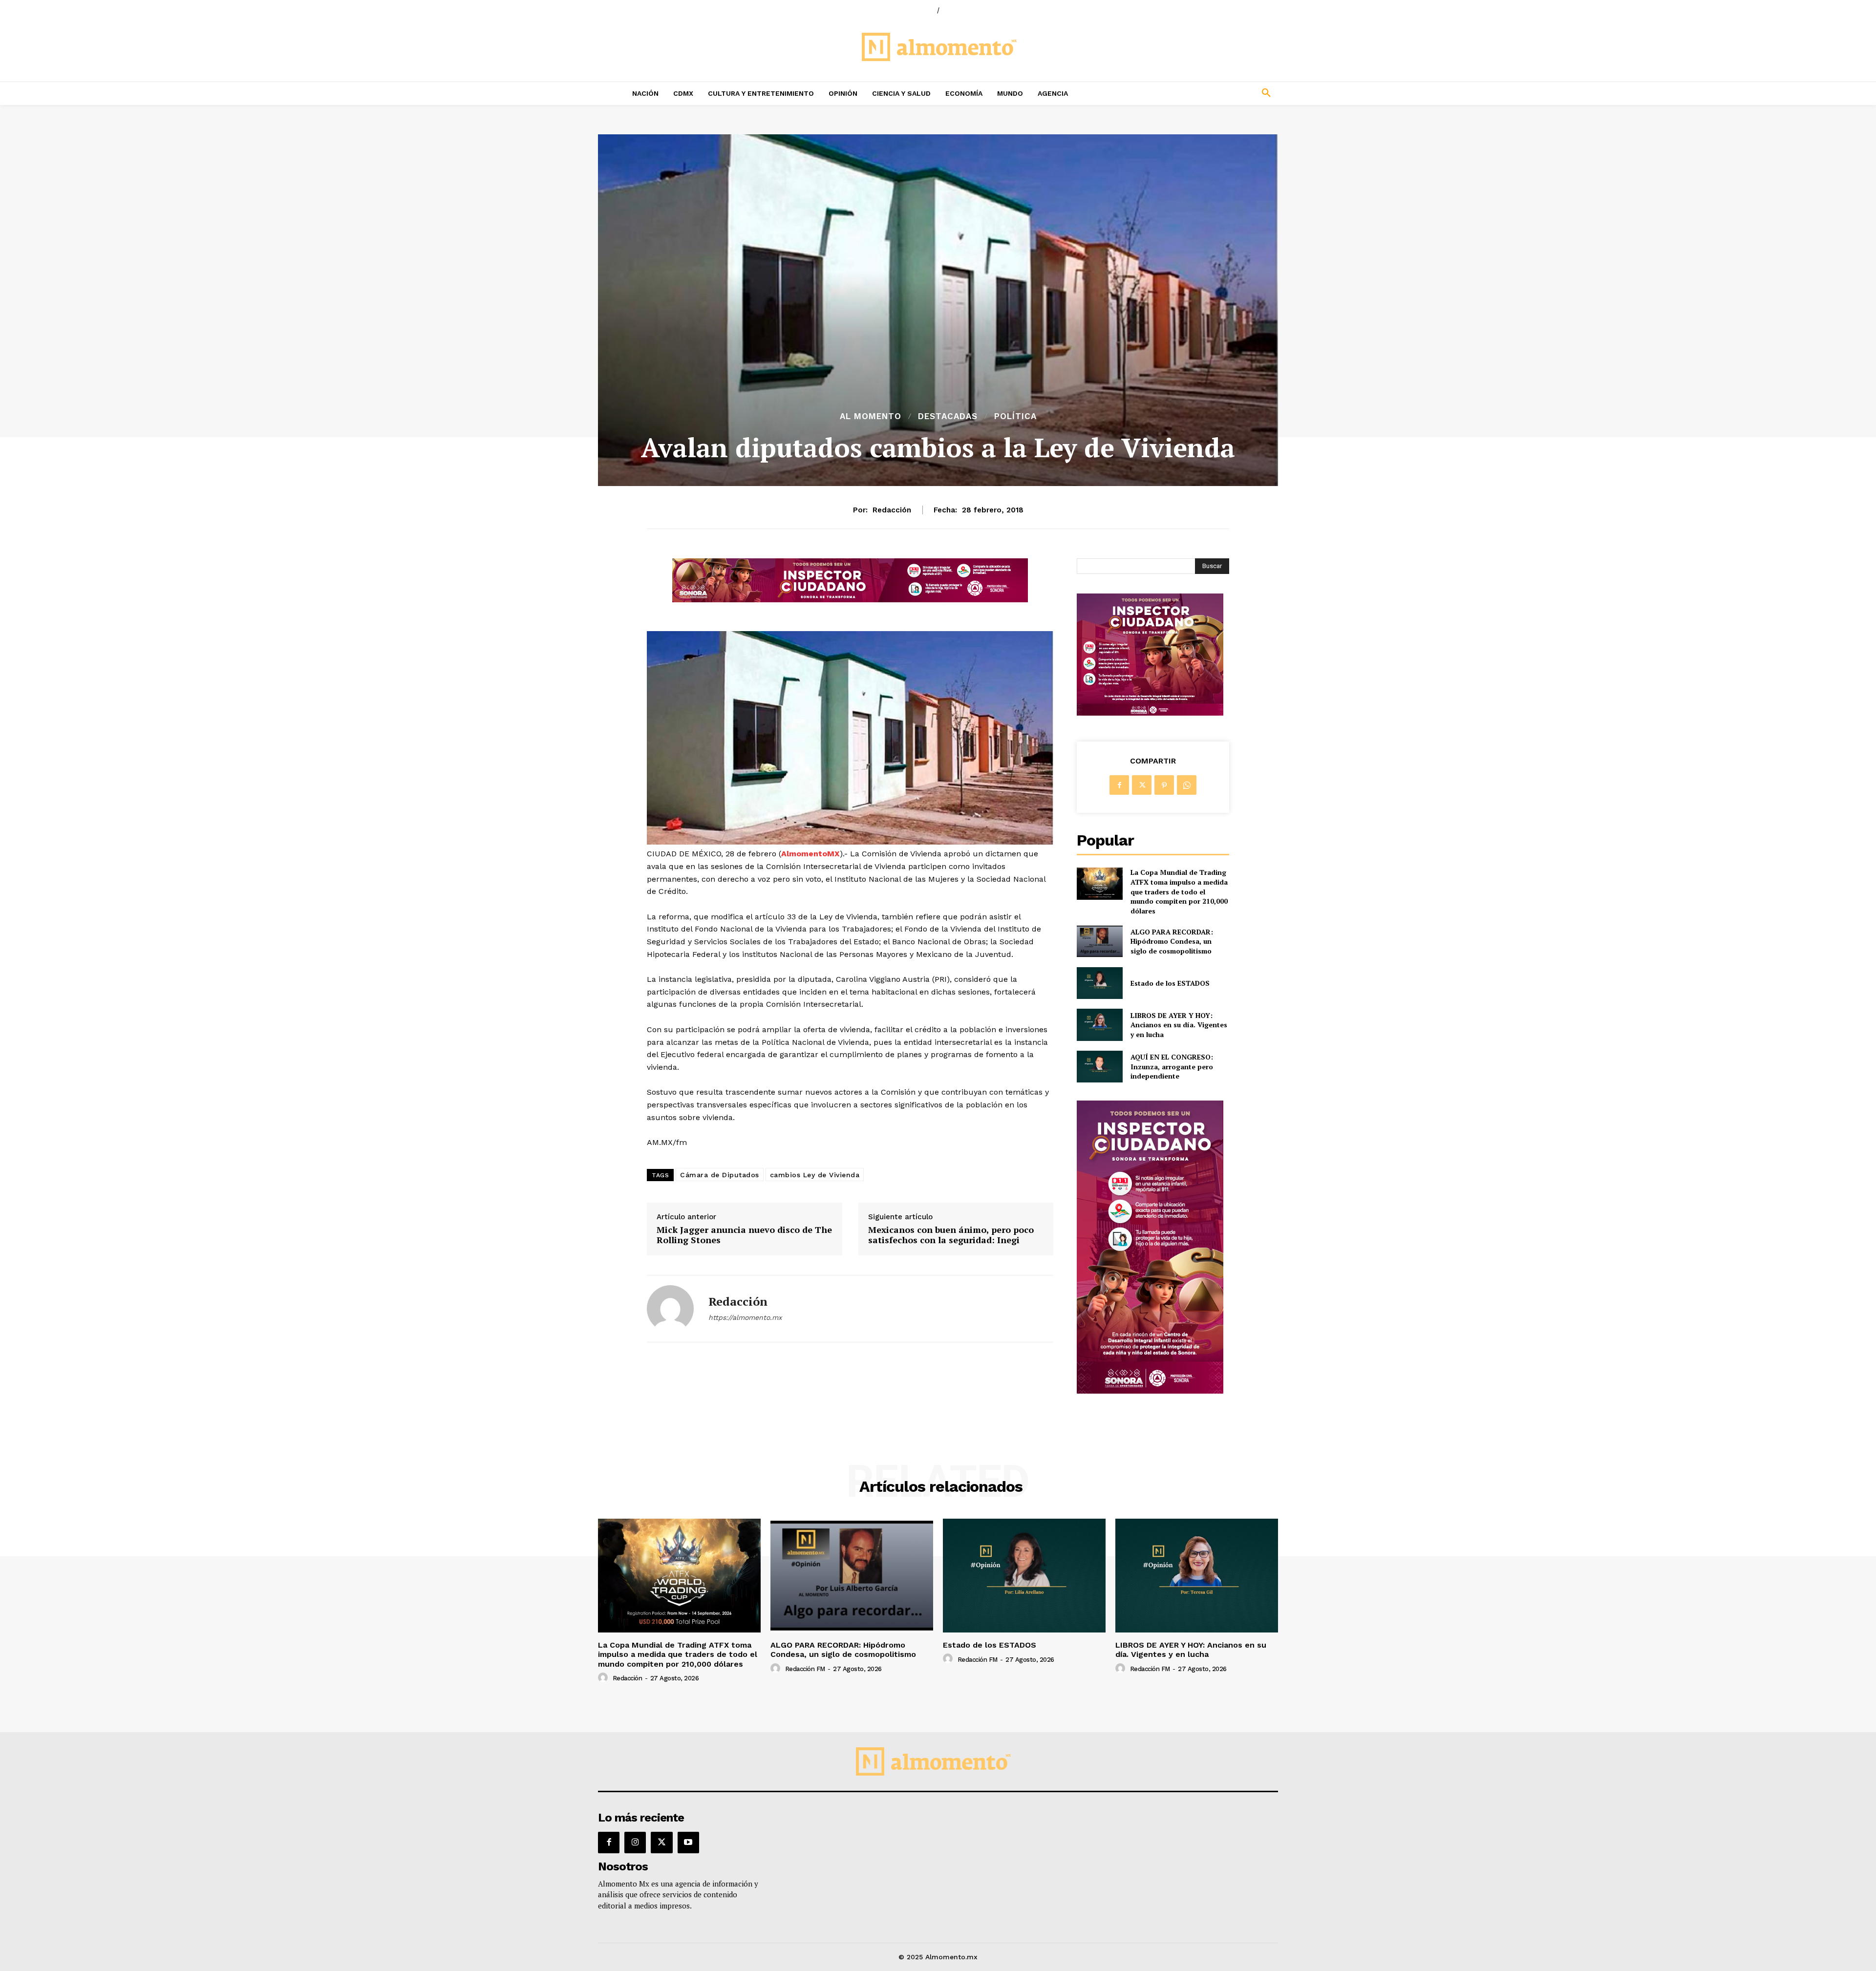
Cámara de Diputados (720, 1175)
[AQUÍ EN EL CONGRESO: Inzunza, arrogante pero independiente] (1099, 1067)
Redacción (892, 510)
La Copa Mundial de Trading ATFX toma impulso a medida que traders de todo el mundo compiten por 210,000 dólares (1179, 891)
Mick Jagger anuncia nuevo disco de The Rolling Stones (744, 1235)
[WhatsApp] (1187, 785)
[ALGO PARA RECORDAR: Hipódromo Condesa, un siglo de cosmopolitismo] (1099, 941)
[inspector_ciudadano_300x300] (1150, 713)
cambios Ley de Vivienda (815, 1175)
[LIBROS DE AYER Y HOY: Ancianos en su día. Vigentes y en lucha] (1099, 1025)
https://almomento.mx (745, 1317)
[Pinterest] (1164, 785)
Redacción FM (805, 1669)
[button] (1202, 93)
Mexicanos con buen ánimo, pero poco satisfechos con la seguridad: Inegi (951, 1235)
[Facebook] (1119, 785)
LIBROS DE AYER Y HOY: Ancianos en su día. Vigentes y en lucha (1179, 1025)
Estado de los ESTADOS (1170, 983)
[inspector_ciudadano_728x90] (850, 600)
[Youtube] (688, 1843)
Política (1015, 416)
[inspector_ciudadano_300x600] (1150, 1391)
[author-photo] (604, 1678)
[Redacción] (670, 1309)
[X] (1142, 785)
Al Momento (871, 416)
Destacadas (948, 416)
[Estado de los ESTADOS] (1099, 983)
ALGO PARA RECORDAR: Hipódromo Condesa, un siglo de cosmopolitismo (1172, 941)
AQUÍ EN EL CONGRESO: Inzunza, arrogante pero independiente (1172, 1066)
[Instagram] (635, 1843)
